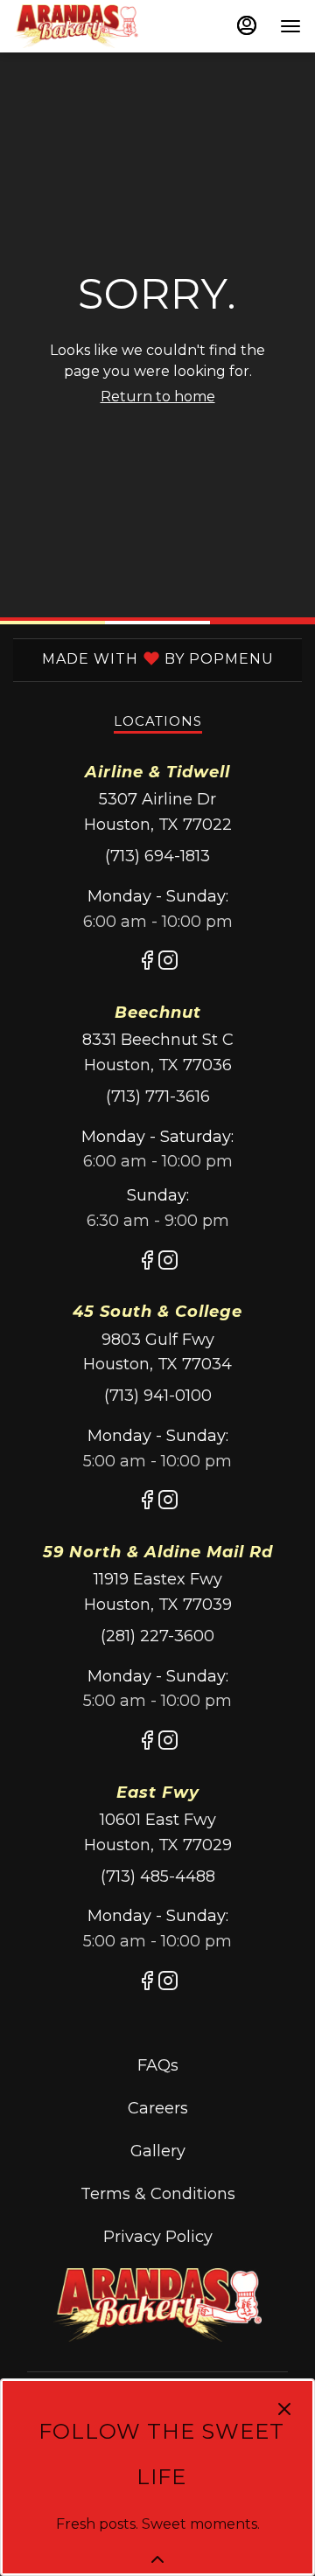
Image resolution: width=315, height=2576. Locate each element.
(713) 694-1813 (157, 856)
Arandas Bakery (157, 2306)
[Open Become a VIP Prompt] (157, 2559)
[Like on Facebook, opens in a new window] (147, 964)
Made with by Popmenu (143, 658)
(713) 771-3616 (158, 1097)
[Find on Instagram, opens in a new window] (168, 964)
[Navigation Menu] (290, 26)
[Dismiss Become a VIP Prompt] (284, 2409)
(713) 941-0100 (158, 1396)
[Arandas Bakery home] (93, 26)
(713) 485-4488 (158, 1876)
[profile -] (247, 25)
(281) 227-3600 (157, 1636)
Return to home (158, 397)
